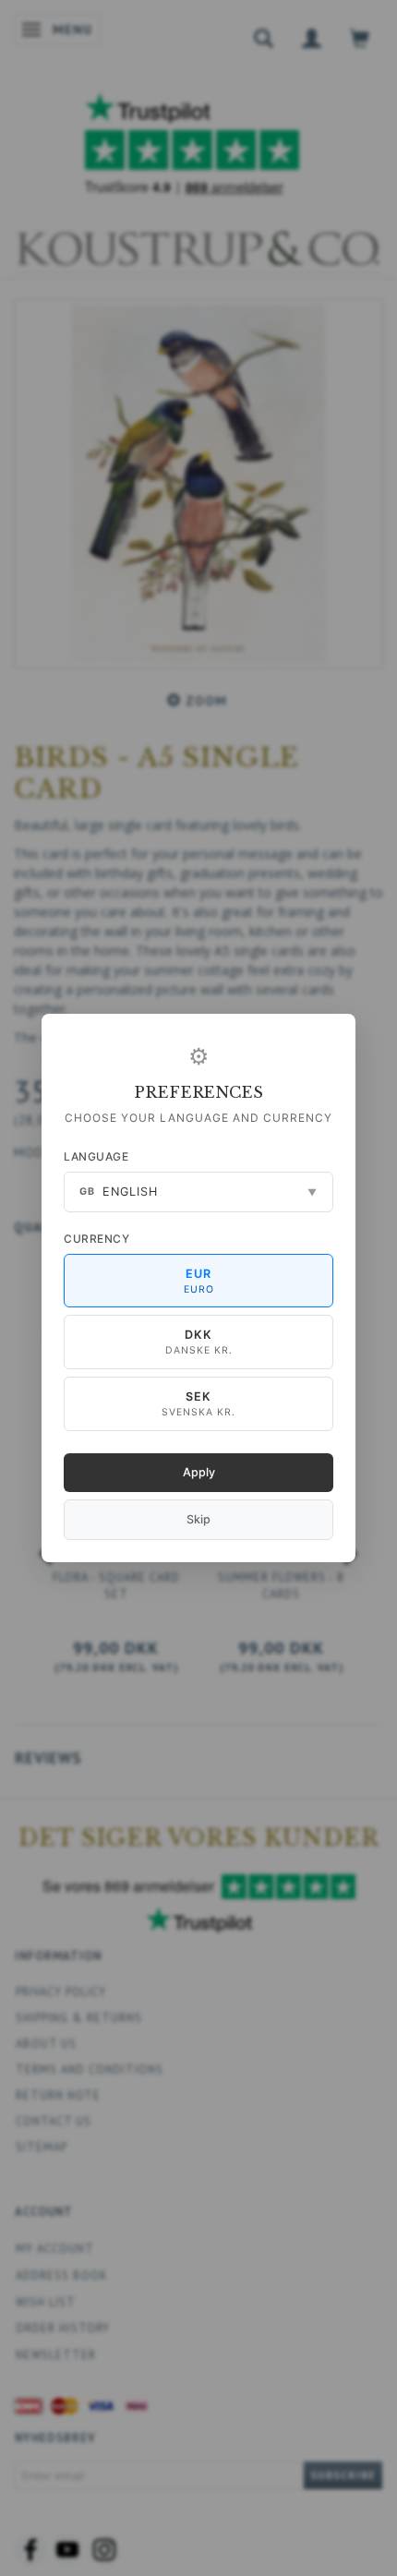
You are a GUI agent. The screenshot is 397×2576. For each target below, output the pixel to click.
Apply (199, 1472)
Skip (198, 1519)
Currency (96, 1239)
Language (96, 1156)
